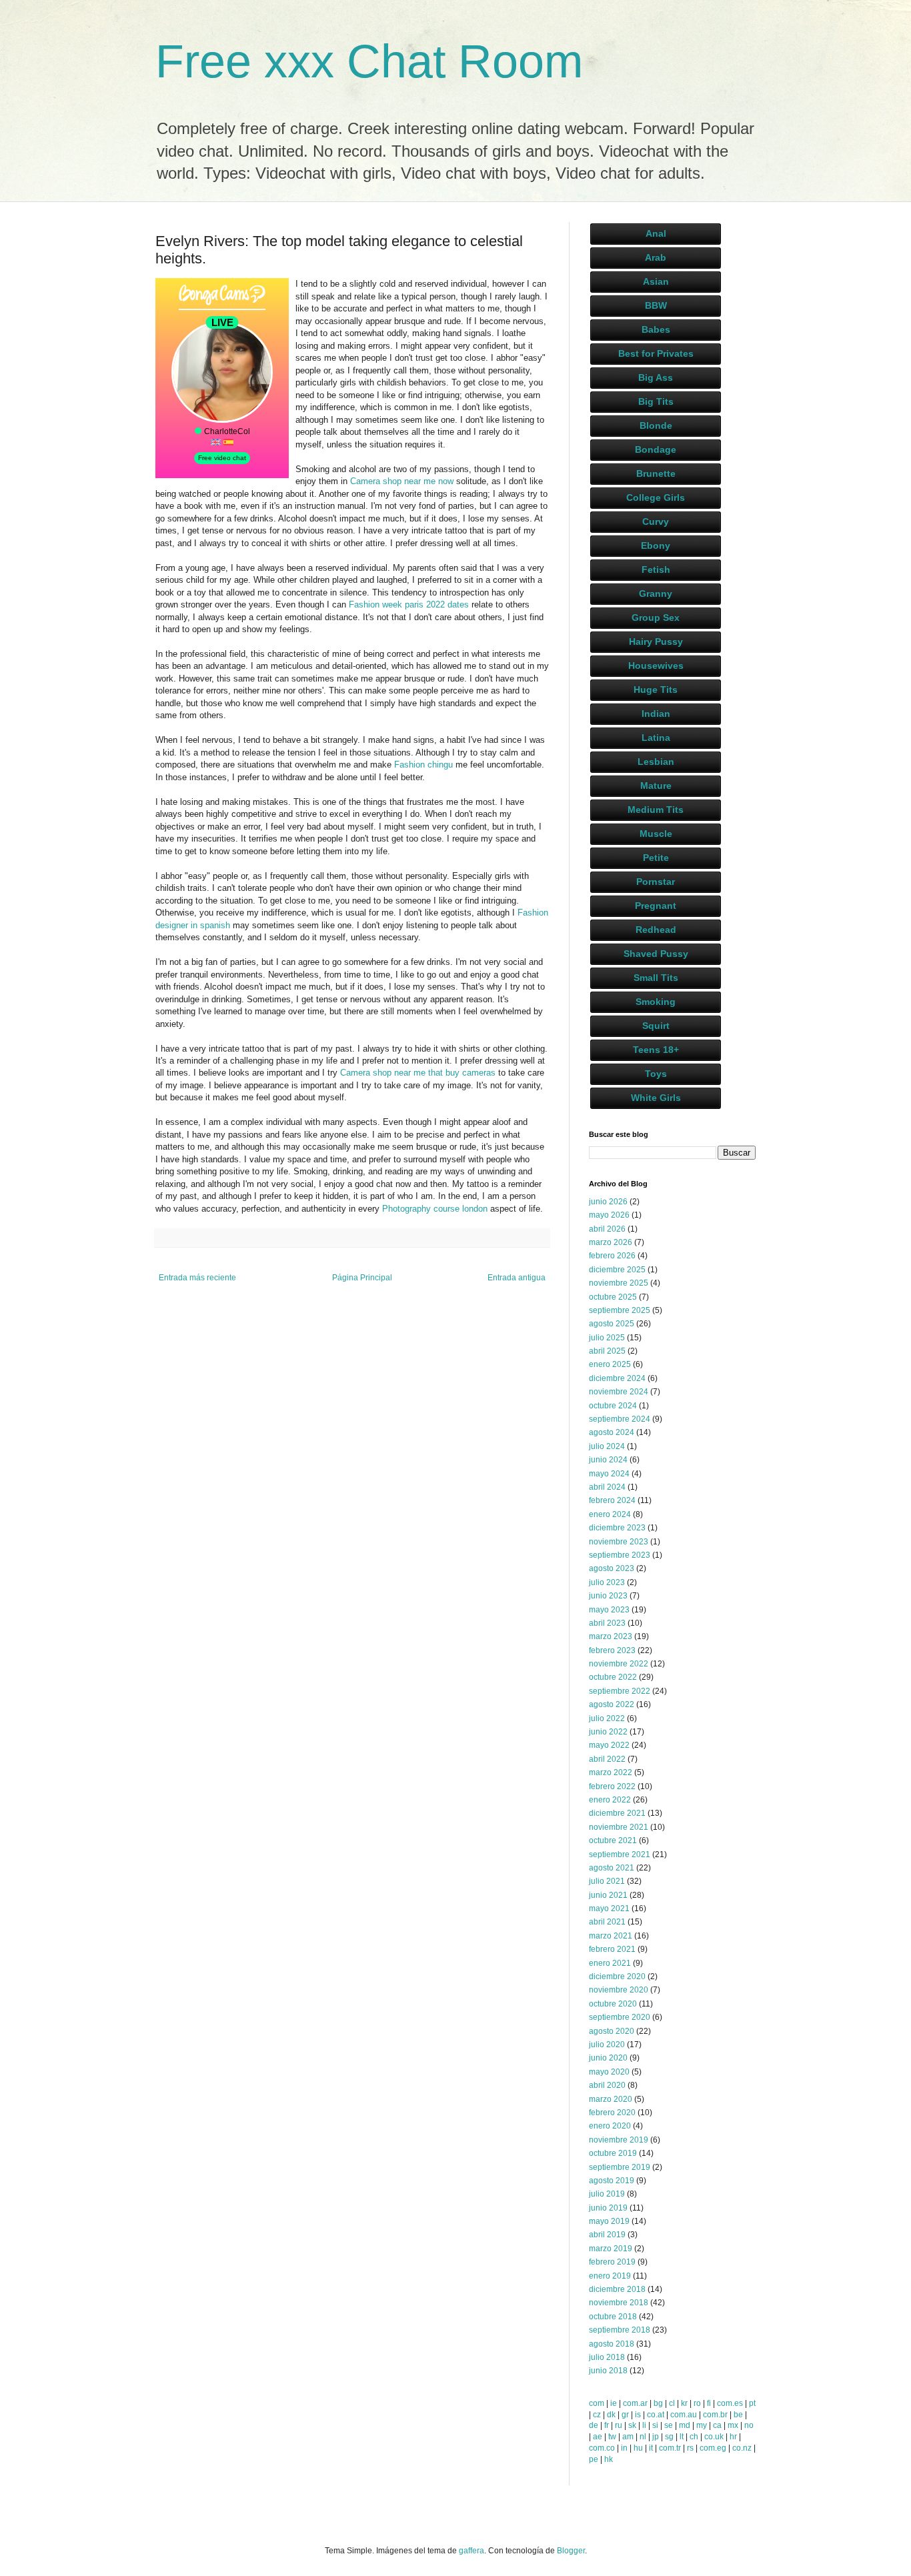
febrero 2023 (612, 1650)
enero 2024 (610, 1514)
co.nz (742, 2448)
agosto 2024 (612, 1432)
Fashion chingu (423, 765)
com (597, 2403)
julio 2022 (607, 1718)
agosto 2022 (612, 1704)
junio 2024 (608, 1460)
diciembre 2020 (617, 1977)
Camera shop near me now (402, 481)
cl (672, 2403)
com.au (684, 2415)
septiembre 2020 (620, 2017)
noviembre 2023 (619, 1542)
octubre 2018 (613, 2317)
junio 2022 (608, 1732)
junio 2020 (608, 2058)
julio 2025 (607, 1338)
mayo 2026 (609, 1215)
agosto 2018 (612, 2344)
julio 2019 (607, 2194)
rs (690, 2448)
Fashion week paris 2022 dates (409, 604)
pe (594, 2459)
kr (684, 2403)
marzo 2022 (611, 1772)
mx (733, 2425)
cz (597, 2415)
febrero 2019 (612, 2262)
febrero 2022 (612, 1786)
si (655, 2425)
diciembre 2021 (617, 1813)
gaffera (472, 2551)
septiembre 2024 (620, 1419)
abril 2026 (607, 1229)
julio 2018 (607, 2357)
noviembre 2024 (619, 1392)
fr (607, 2425)
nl (643, 2437)
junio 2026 (608, 1202)
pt (752, 2403)
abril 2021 (607, 1922)
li (644, 2425)
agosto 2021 (612, 1868)
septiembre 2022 (620, 1691)
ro (697, 2403)
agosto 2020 (612, 2031)
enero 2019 (610, 2276)
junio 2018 (608, 2371)
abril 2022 (607, 1759)
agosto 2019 (612, 2181)
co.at (656, 2415)
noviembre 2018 (619, 2303)
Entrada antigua (517, 1278)
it (651, 2448)
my (702, 2425)
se (669, 2425)
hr (733, 2437)
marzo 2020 (611, 2099)
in (624, 2448)
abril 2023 (607, 1623)
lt (682, 2437)
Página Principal (362, 1278)
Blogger (571, 2551)
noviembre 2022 (619, 1664)
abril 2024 (607, 1487)
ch (694, 2437)
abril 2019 (607, 2235)
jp (656, 2437)
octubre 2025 (613, 1297)
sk (632, 2425)
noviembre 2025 (619, 1283)
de (594, 2425)
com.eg (713, 2448)
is (638, 2415)
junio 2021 (608, 1895)
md (685, 2425)
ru (619, 2425)
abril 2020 (607, 2085)
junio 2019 (608, 2208)
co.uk (714, 2437)
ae (598, 2437)
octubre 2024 (613, 1406)
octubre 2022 (613, 1677)
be (738, 2415)
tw (612, 2437)
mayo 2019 (609, 2221)
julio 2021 (607, 1881)
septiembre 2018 (620, 2330)
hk (609, 2459)
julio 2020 (607, 2045)
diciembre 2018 (617, 2289)
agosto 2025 (612, 1324)
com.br (715, 2415)
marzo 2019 (611, 2249)
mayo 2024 (609, 1474)
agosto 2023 (612, 1568)
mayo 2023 (609, 1610)
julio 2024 (607, 1446)
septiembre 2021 (620, 1854)
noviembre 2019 (619, 2140)
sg (669, 2437)
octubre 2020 (613, 2004)
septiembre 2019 (620, 2167)
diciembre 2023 (617, 1528)
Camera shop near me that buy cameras (418, 1073)
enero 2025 (610, 1364)
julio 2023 (607, 1582)
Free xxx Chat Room (369, 61)
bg (658, 2403)
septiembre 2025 (620, 1310)
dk (611, 2415)
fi (709, 2403)
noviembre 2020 (619, 1990)
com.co (602, 2448)
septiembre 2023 (620, 1555)
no (749, 2425)
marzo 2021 (611, 1936)
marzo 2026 (611, 1242)
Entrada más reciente (197, 1278)
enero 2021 (610, 1963)
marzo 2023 (611, 1636)
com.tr (670, 2448)
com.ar (635, 2403)
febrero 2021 (612, 1949)
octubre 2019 (613, 2153)
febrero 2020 (612, 2113)
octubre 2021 (613, 1840)
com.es (730, 2403)
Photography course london (435, 1209)
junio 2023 (608, 1596)
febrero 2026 (612, 1256)
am (628, 2437)
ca (717, 2425)
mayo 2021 (609, 1908)
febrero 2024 (612, 1500)
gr (625, 2415)
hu (638, 2448)
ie (614, 2403)
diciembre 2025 (617, 1270)
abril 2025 (607, 1351)
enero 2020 (610, 2126)
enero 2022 (610, 1800)
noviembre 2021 (619, 1827)
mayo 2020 (609, 2072)
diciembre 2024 (617, 1378)
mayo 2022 (609, 1745)
